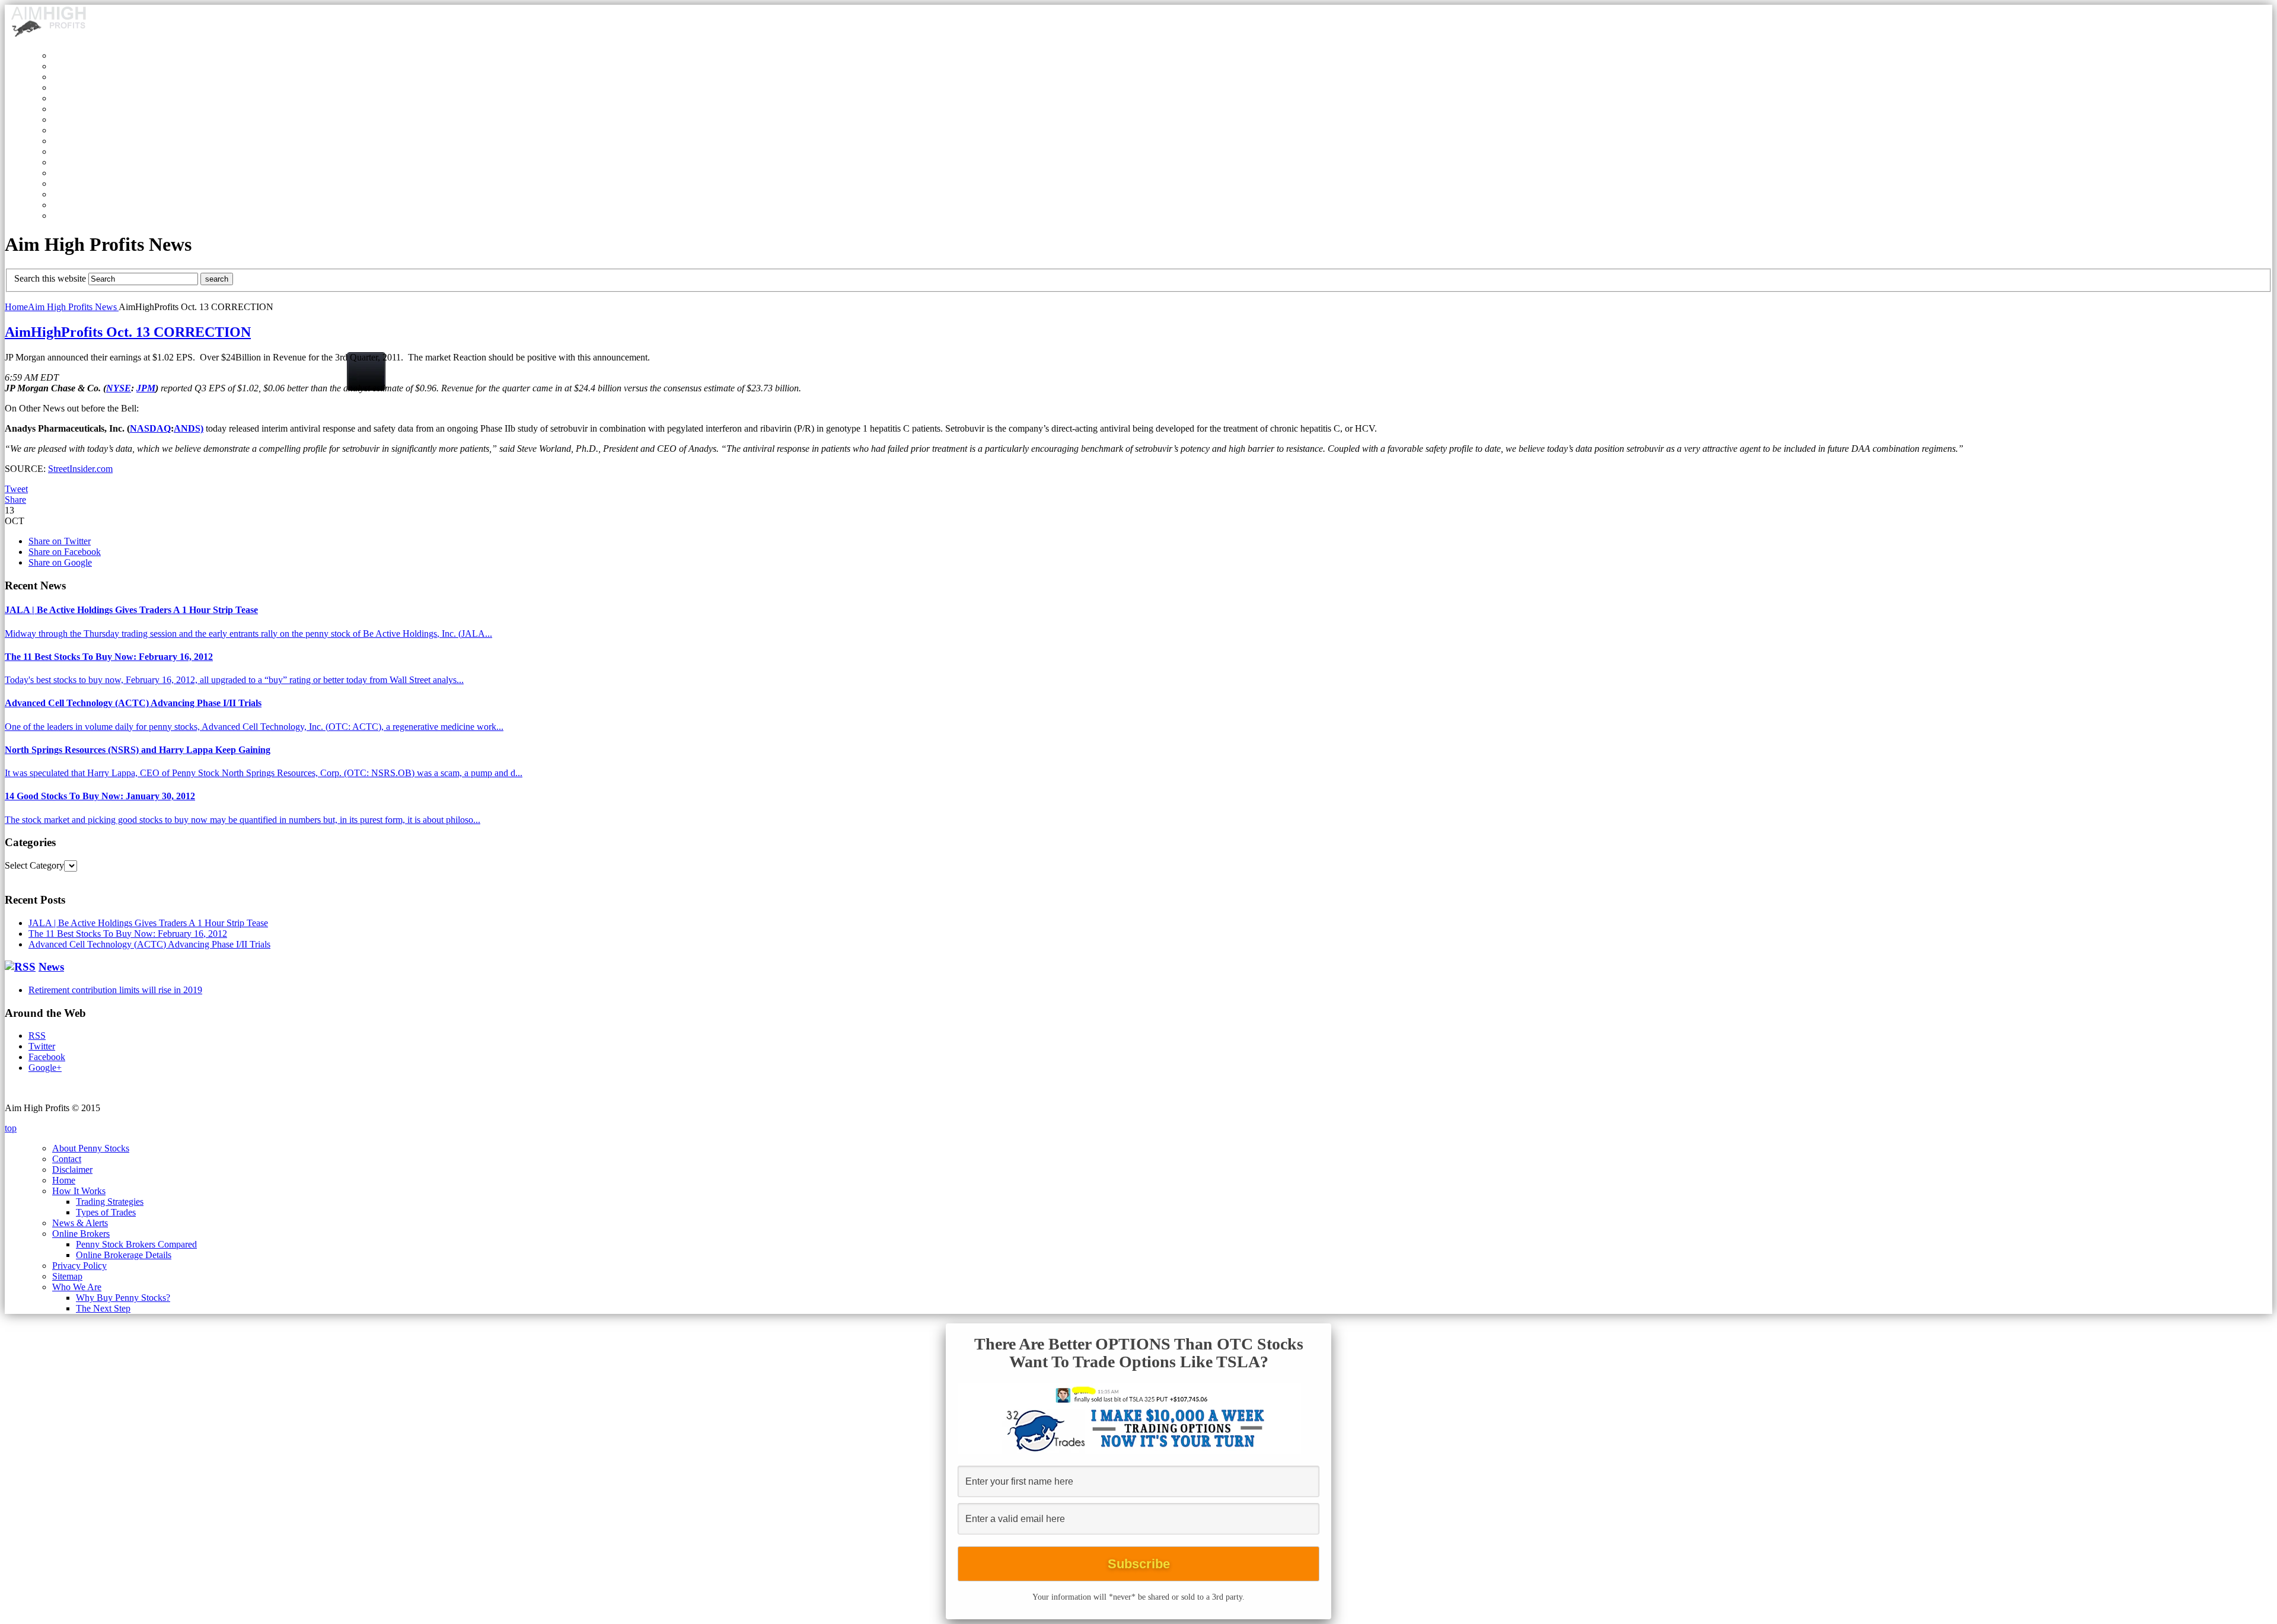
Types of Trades (106, 1212)
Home (16, 307)
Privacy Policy (79, 1266)
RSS (37, 1036)
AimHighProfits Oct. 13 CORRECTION (128, 332)
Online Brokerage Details (124, 1255)
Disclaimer (72, 1170)
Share (15, 500)
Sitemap (67, 1276)
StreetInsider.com (80, 469)
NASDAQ (150, 428)
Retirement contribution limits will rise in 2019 (115, 990)
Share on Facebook (65, 552)
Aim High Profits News (73, 307)
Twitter (42, 1046)
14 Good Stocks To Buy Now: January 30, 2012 (100, 796)
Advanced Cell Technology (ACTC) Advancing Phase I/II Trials (133, 703)
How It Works (79, 1191)
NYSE (119, 388)
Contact (67, 1159)
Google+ (45, 1068)
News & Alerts (80, 1223)
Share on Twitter (60, 541)
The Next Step (103, 1308)
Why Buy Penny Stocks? (123, 1298)
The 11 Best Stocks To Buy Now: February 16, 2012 (109, 657)
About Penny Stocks (91, 1148)
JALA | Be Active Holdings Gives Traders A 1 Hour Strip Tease (131, 610)
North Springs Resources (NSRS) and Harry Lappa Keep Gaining (138, 750)
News (51, 967)
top (11, 1128)
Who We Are (77, 1287)
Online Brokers (81, 1234)
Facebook (47, 1057)
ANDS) (189, 428)
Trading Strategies (110, 1202)
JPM (146, 388)
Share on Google (60, 562)
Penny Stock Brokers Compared (136, 1244)
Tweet (16, 489)
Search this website (50, 278)
